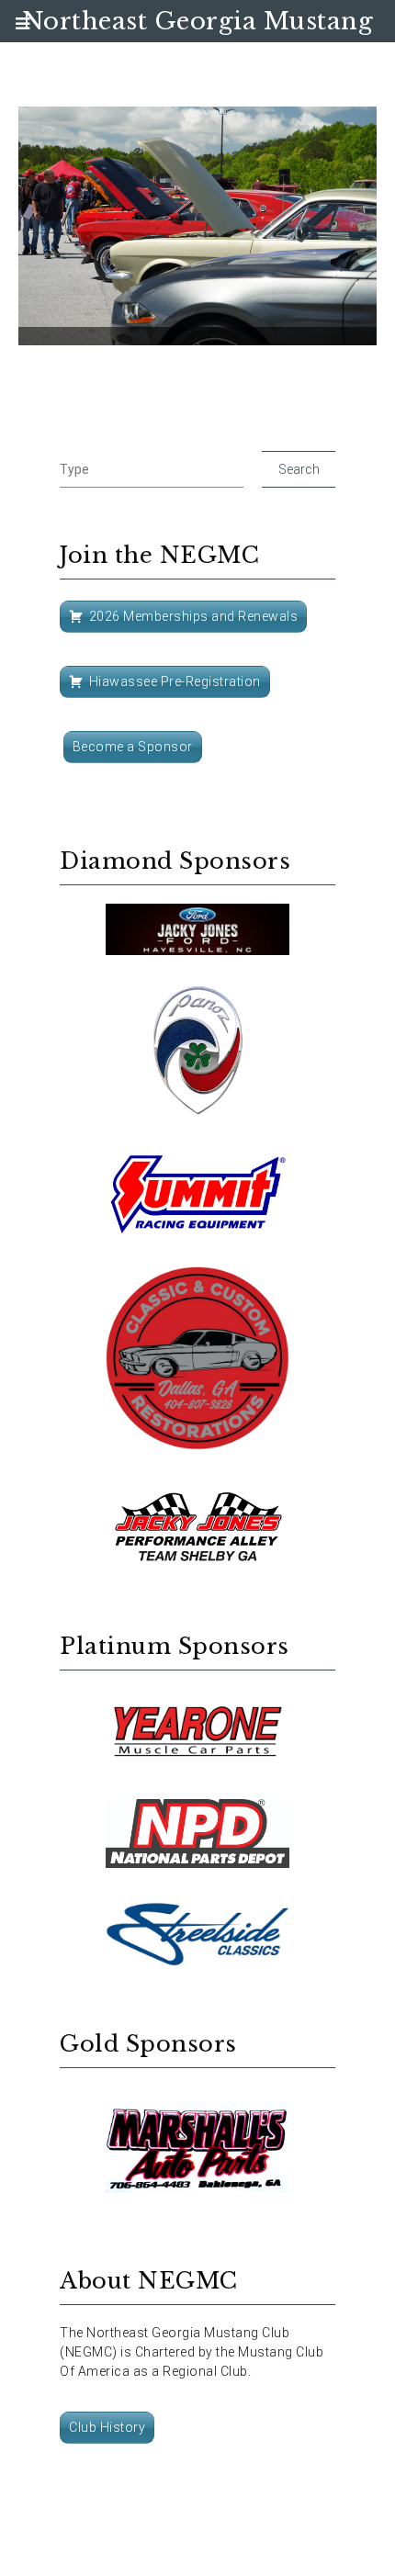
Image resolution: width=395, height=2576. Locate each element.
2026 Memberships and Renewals (194, 616)
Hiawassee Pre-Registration (175, 681)
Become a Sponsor (133, 747)
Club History (107, 2427)
